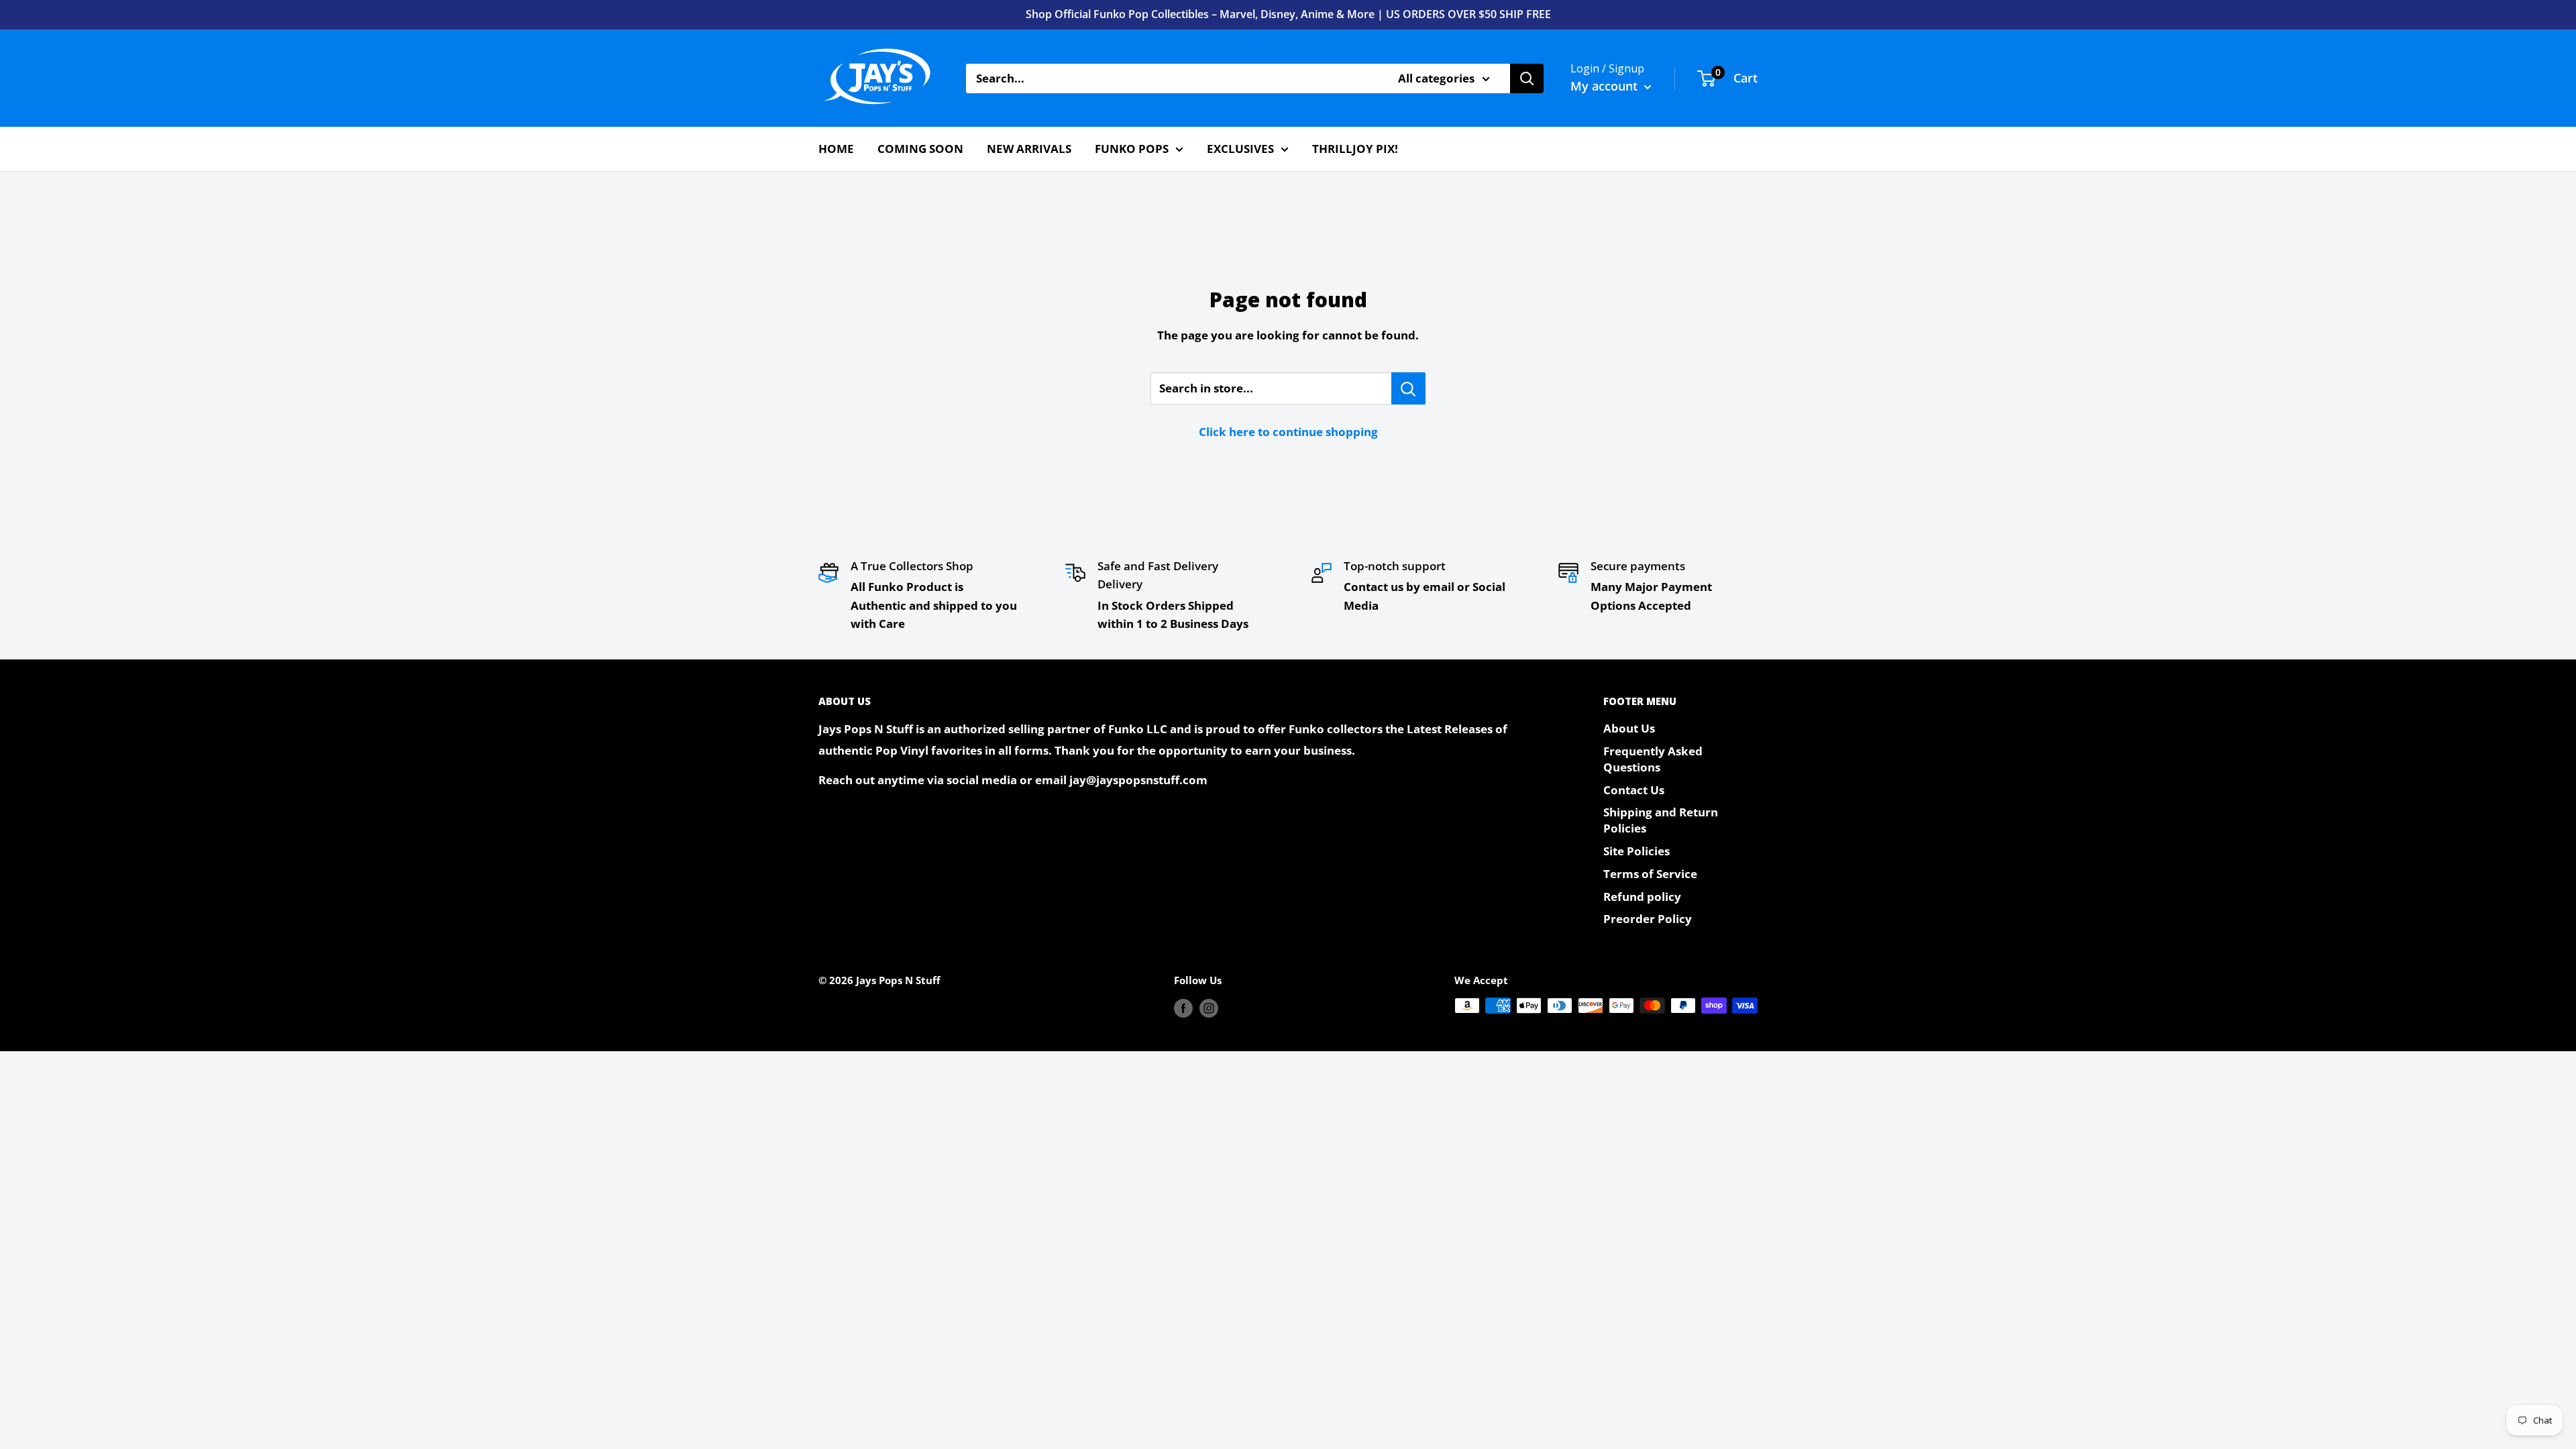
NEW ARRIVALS (1029, 149)
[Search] (1527, 78)
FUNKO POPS (1132, 149)
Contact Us (1634, 790)
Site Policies (1636, 851)
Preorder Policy (1648, 919)
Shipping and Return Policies (1661, 820)
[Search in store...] (1408, 388)
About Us (1629, 728)
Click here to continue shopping (1288, 432)
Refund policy (1642, 897)
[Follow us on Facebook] (1183, 1008)
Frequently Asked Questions (1653, 759)
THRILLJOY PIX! (1355, 149)
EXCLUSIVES (1240, 149)
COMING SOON (920, 149)
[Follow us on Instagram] (1209, 1008)
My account (1606, 86)
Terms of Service (1650, 874)
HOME (836, 149)
